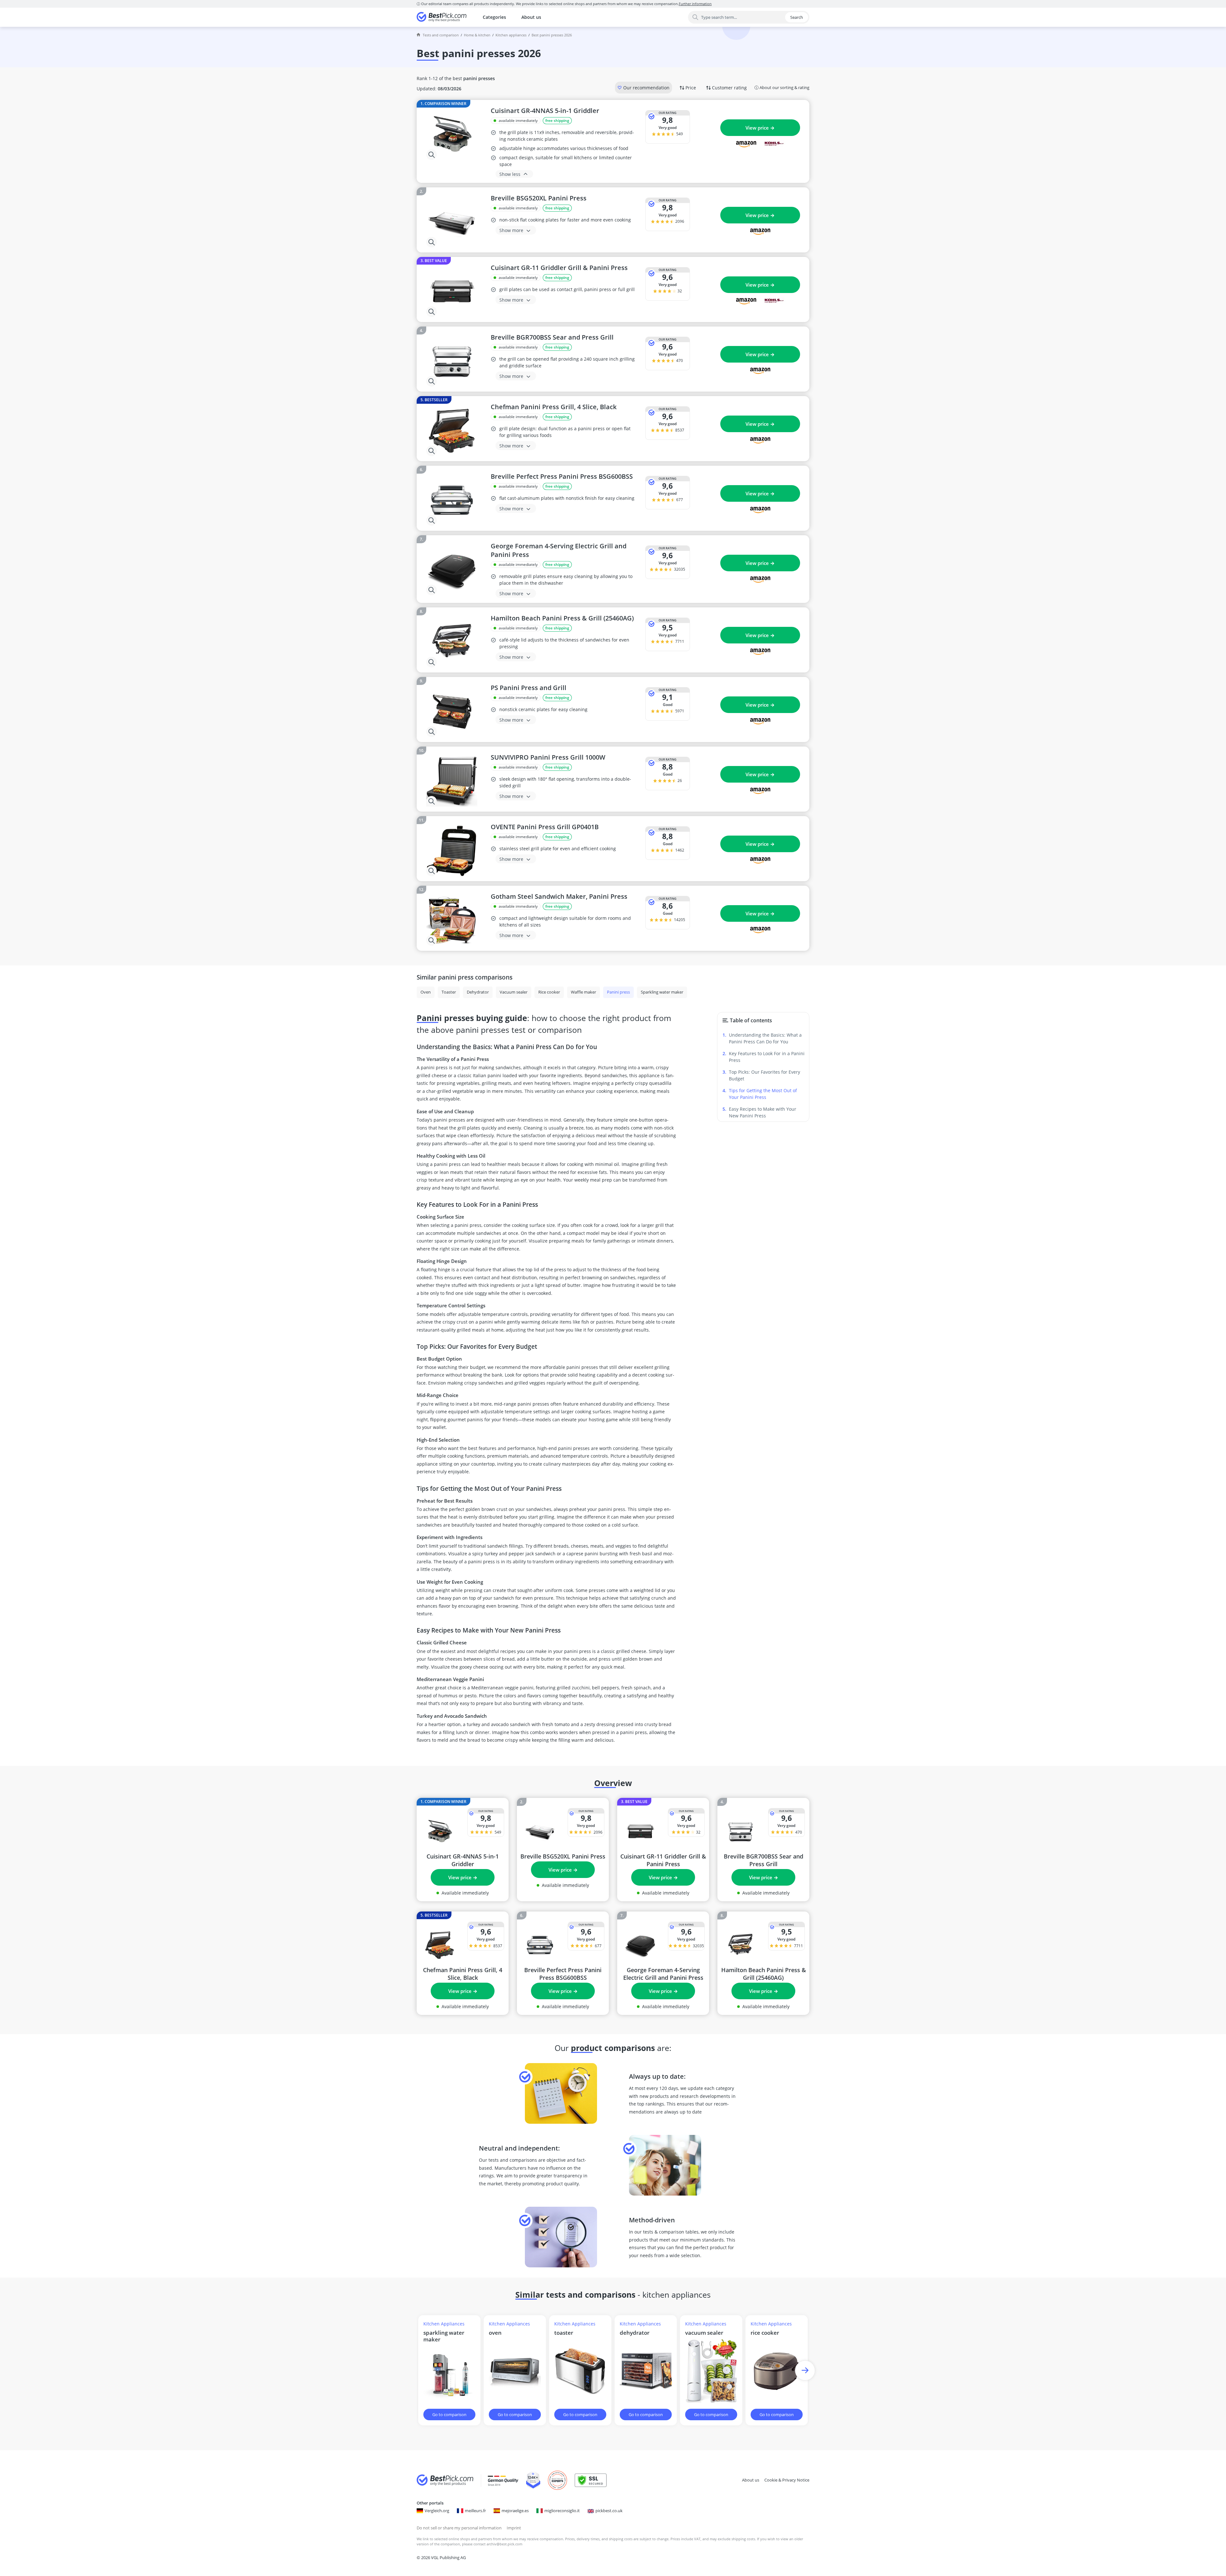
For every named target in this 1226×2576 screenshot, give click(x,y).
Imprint (514, 2528)
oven (495, 2333)
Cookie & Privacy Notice (787, 2480)
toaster (564, 2333)
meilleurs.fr (475, 2511)
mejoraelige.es (515, 2511)
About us (531, 17)
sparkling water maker (444, 2336)
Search (797, 17)
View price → (760, 128)
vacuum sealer (704, 2333)
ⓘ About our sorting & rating (782, 87)
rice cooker (765, 2333)
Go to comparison (449, 2415)
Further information (695, 4)
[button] (805, 2370)
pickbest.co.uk (609, 2511)
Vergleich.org (437, 2511)
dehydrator (635, 2333)
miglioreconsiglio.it (562, 2511)
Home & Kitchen (477, 35)
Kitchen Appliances (511, 35)
